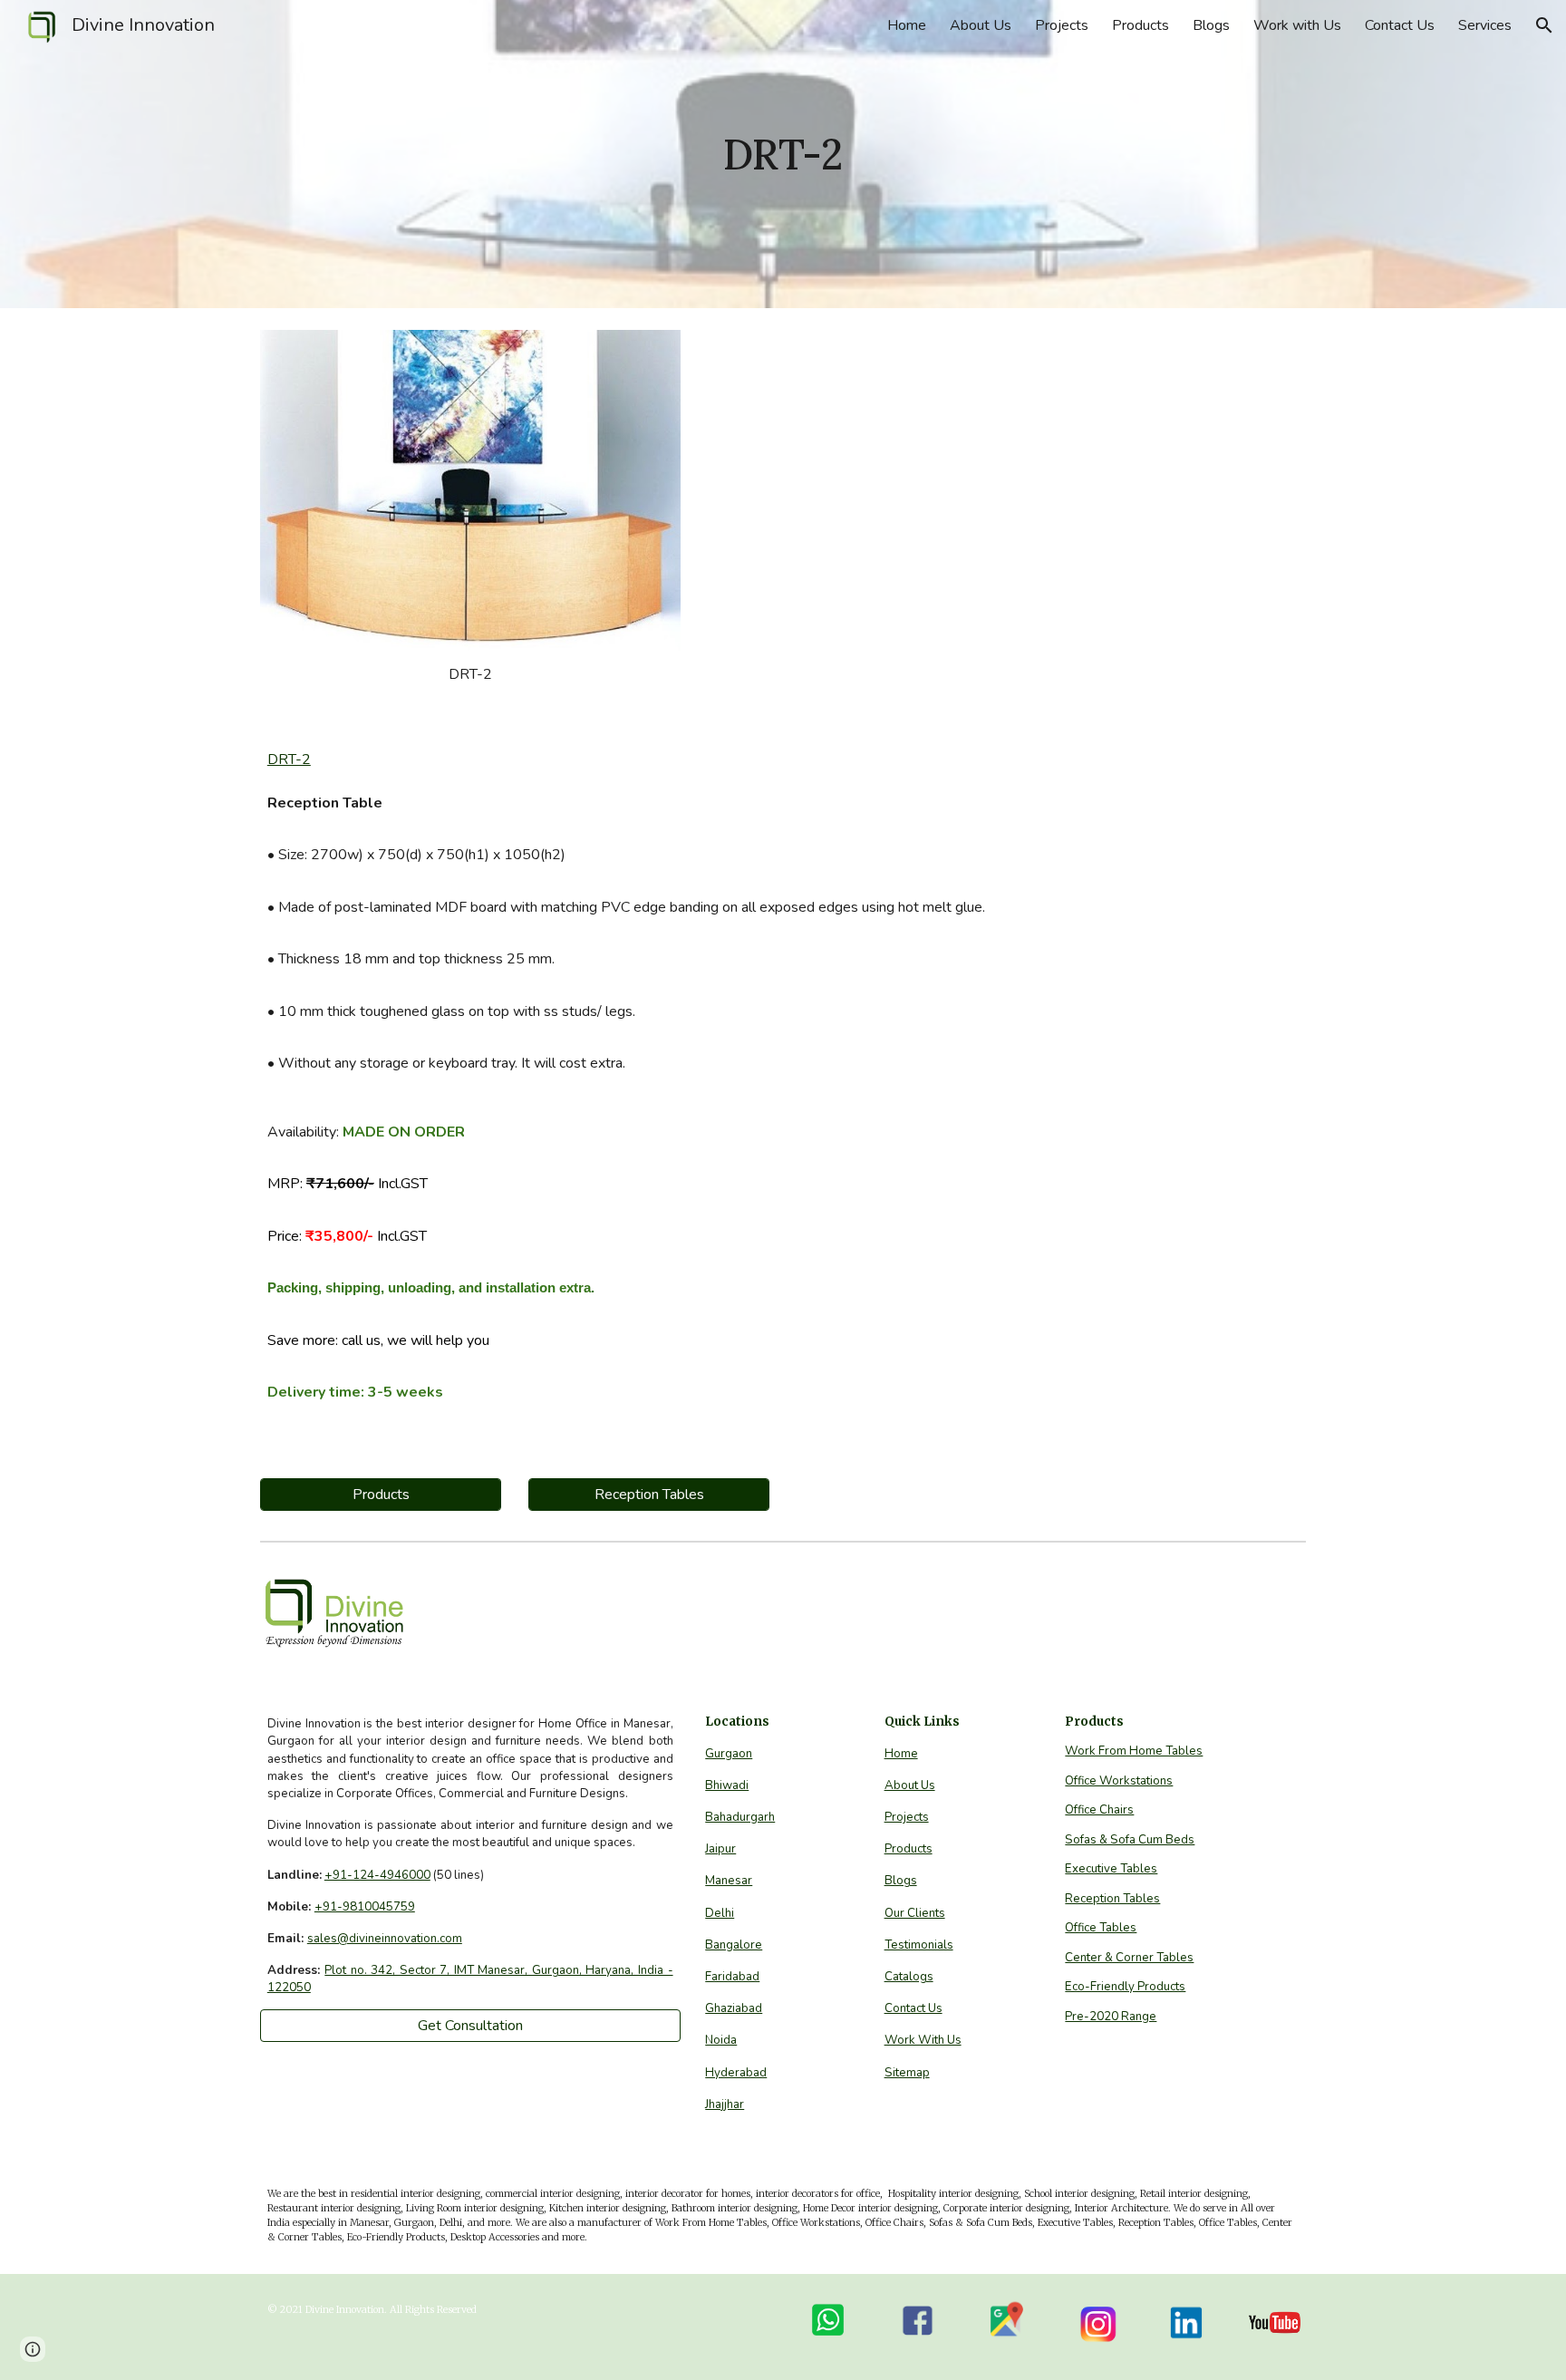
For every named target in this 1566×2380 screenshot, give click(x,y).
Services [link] (1485, 25)
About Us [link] (981, 25)
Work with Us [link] (1297, 25)
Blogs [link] (1211, 25)
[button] (1544, 25)
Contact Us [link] (1400, 25)
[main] (783, 155)
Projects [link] (1062, 25)
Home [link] (907, 25)
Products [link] (1141, 25)
